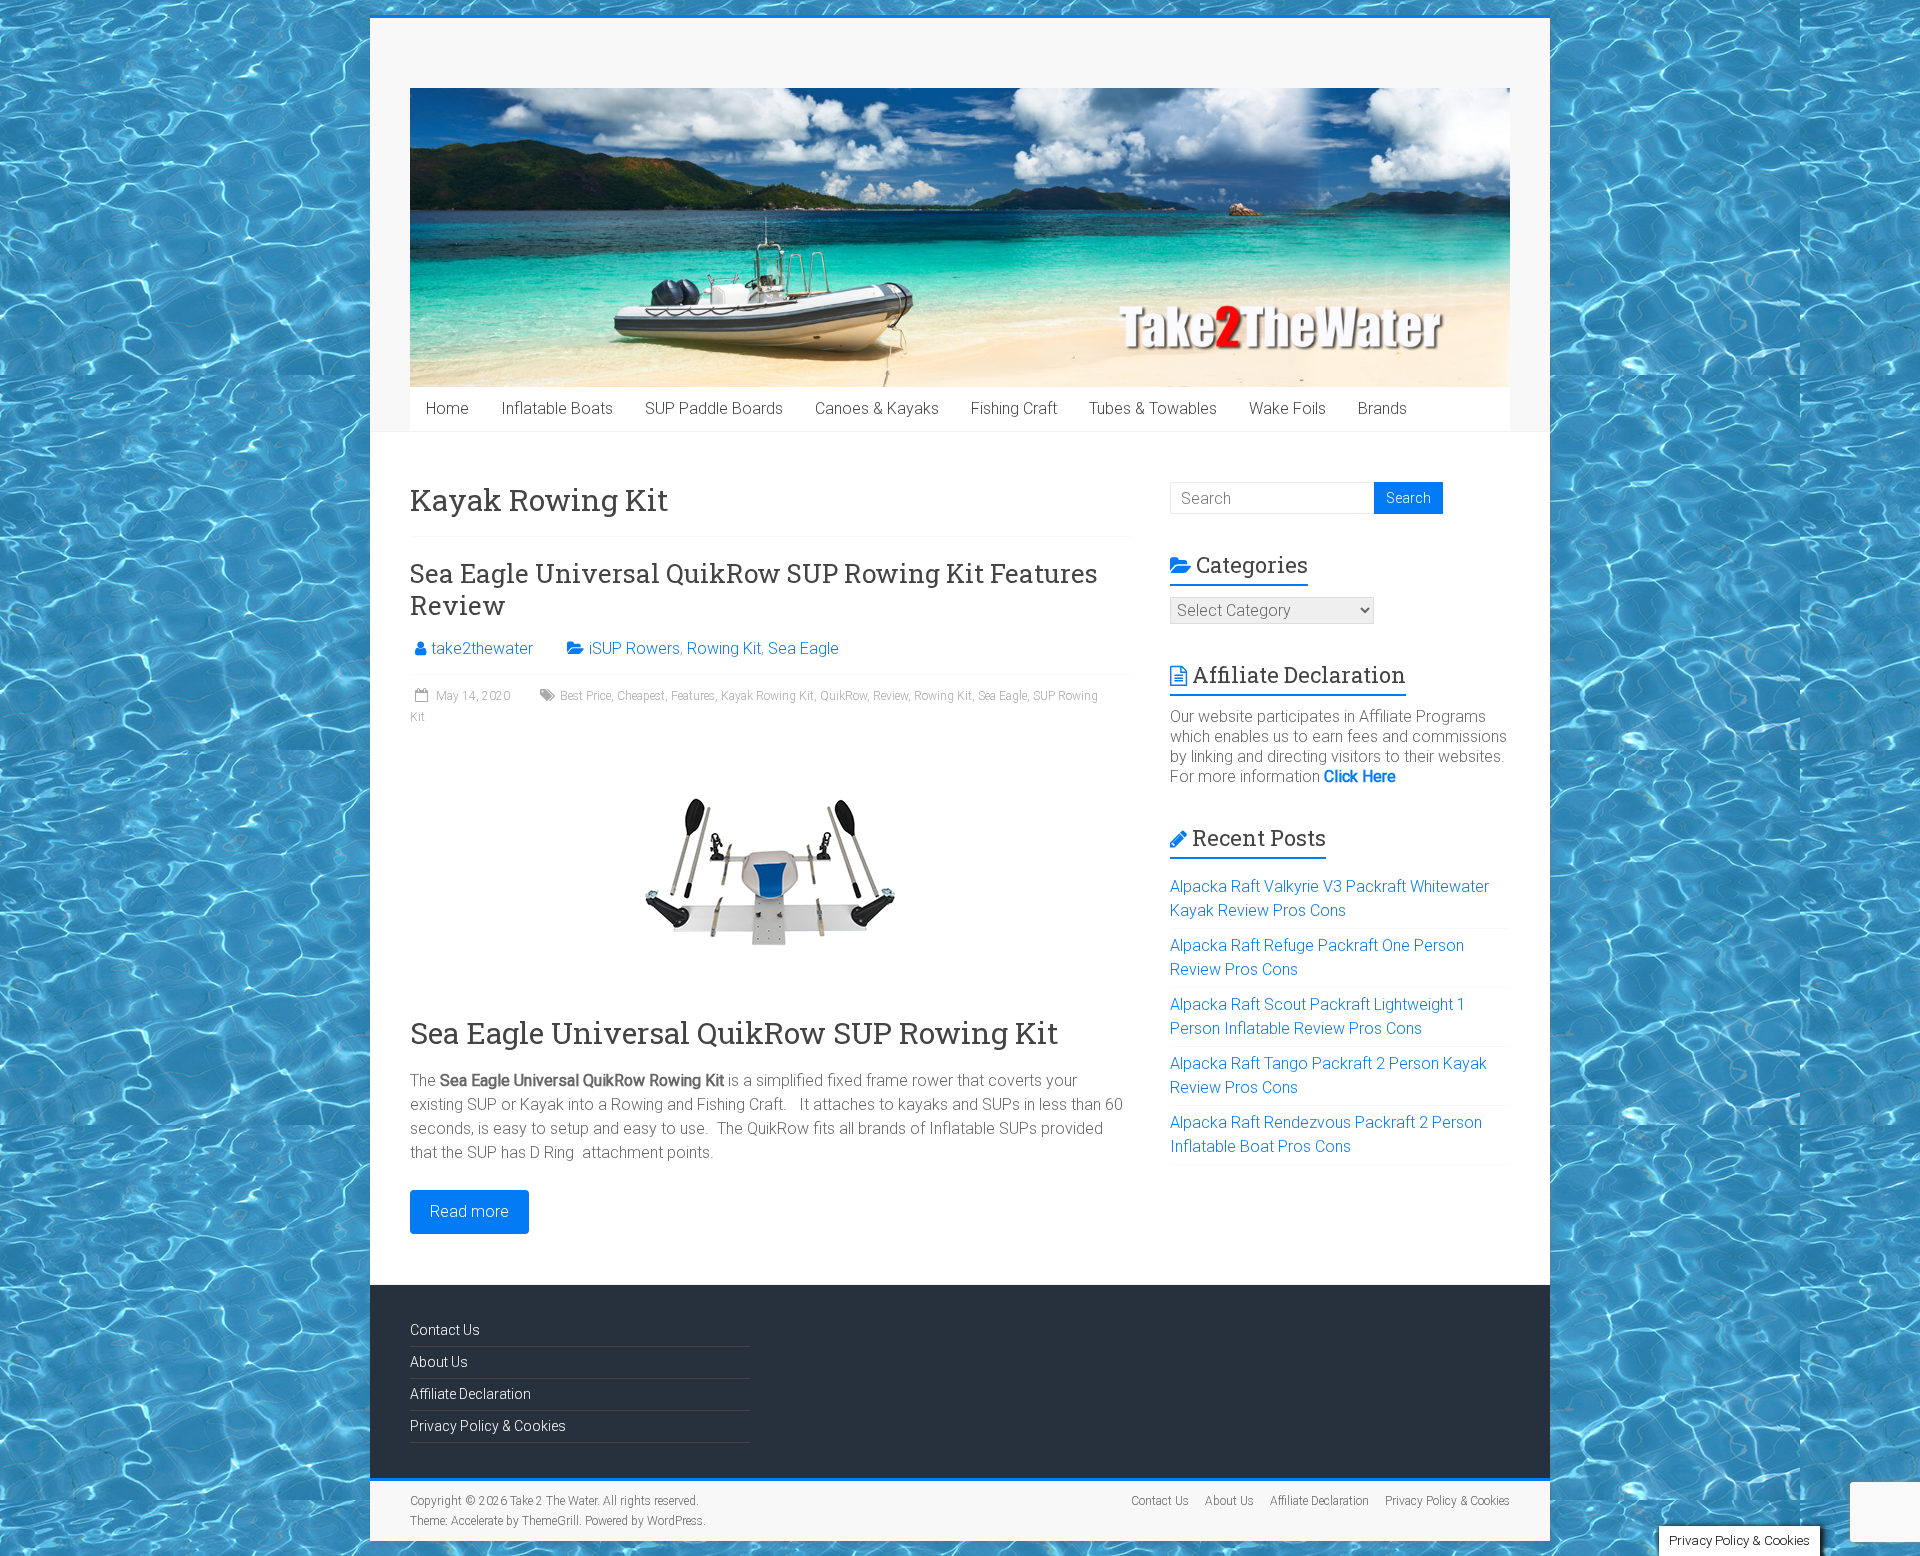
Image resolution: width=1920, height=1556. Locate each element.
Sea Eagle (803, 648)
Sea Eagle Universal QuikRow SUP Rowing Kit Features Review (754, 589)
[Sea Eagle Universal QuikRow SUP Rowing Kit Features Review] (770, 756)
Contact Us (445, 1330)
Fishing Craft (1014, 408)
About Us (439, 1362)
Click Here (1360, 776)
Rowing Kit (724, 648)
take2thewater (482, 648)
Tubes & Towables (1153, 408)
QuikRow (843, 696)
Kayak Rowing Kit (767, 696)
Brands (1382, 408)
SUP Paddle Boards (714, 408)
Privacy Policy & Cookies (488, 1426)
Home (447, 408)
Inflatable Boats (557, 408)
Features (693, 696)
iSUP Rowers (634, 648)
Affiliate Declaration (470, 1394)
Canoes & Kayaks (877, 408)
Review (890, 696)
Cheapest (641, 696)
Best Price (585, 696)
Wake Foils (1287, 408)
